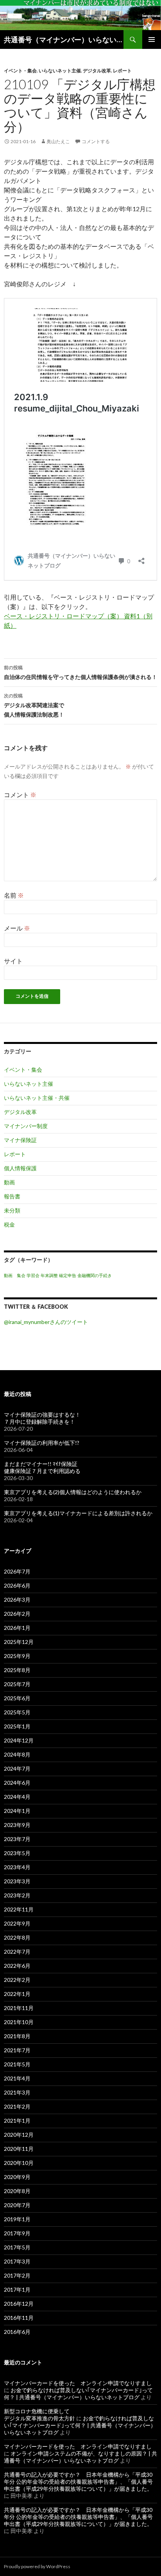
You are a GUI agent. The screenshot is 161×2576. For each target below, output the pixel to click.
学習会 (33, 1275)
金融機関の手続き (95, 1275)
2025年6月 (17, 1698)
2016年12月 (19, 2304)
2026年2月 (17, 1614)
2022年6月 (17, 1966)
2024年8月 (17, 1754)
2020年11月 (19, 2149)
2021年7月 (17, 2050)
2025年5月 (17, 1712)
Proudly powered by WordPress (37, 2566)
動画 (9, 1182)
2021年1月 (17, 2121)
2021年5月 (17, 2064)
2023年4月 (17, 1867)
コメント (20, 795)
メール (17, 928)
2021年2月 (17, 2106)
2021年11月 (19, 2008)
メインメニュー (152, 40)
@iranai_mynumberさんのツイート (46, 1322)
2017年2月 (17, 2275)
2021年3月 (17, 2092)
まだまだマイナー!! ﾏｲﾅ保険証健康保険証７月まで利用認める (42, 1467)
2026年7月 (17, 1571)
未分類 (12, 1210)
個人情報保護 (20, 1168)
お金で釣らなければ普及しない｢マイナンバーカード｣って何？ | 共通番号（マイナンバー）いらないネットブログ (78, 2394)
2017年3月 (17, 2261)
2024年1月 (17, 1811)
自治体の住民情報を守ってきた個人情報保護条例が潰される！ (80, 672)
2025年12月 (19, 1642)
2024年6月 (17, 1783)
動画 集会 (15, 1275)
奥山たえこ (58, 141)
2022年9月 (17, 1923)
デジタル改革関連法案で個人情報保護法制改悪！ (34, 705)
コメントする (96, 141)
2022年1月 (17, 1994)
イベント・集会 (20, 71)
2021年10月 (19, 2022)
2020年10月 (19, 2163)
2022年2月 (17, 1980)
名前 (14, 895)
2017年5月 (17, 2247)
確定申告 (68, 1275)
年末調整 (49, 1275)
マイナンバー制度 (26, 1126)
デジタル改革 (97, 71)
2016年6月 (17, 2332)
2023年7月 (17, 1839)
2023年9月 (17, 1825)
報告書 (12, 1196)
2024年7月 (17, 1769)
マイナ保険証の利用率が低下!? (42, 1443)
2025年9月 (17, 1656)
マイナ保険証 (20, 1140)
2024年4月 (17, 1797)
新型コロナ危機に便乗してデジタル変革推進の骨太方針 (39, 2415)
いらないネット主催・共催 (37, 1098)
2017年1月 (17, 2289)
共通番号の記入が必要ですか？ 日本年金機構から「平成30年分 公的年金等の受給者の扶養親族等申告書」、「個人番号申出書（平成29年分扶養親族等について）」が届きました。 (78, 2482)
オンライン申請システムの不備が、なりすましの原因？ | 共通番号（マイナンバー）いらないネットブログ (80, 2457)
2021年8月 (17, 2036)
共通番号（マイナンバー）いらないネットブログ (64, 40)
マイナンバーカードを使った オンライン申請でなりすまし (78, 2383)
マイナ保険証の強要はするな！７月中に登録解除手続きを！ (42, 1418)
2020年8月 (17, 2191)
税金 (9, 1224)
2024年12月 (19, 1740)
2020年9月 (17, 2177)
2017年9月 (17, 2233)
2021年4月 (17, 2078)
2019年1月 (17, 2219)
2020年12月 (19, 2135)
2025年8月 (17, 1670)
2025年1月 (17, 1726)
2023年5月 (17, 1853)
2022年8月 (17, 1937)
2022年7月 (17, 1952)
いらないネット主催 (60, 71)
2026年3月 (17, 1600)
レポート (122, 71)
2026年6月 (17, 1585)
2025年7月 (17, 1684)
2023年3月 (17, 1881)
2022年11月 (19, 1909)
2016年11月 (19, 2318)
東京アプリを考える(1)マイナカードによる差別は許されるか (78, 1513)
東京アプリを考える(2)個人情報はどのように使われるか (73, 1492)
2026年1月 (17, 1628)
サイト (13, 961)
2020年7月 (17, 2205)
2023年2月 (17, 1895)
